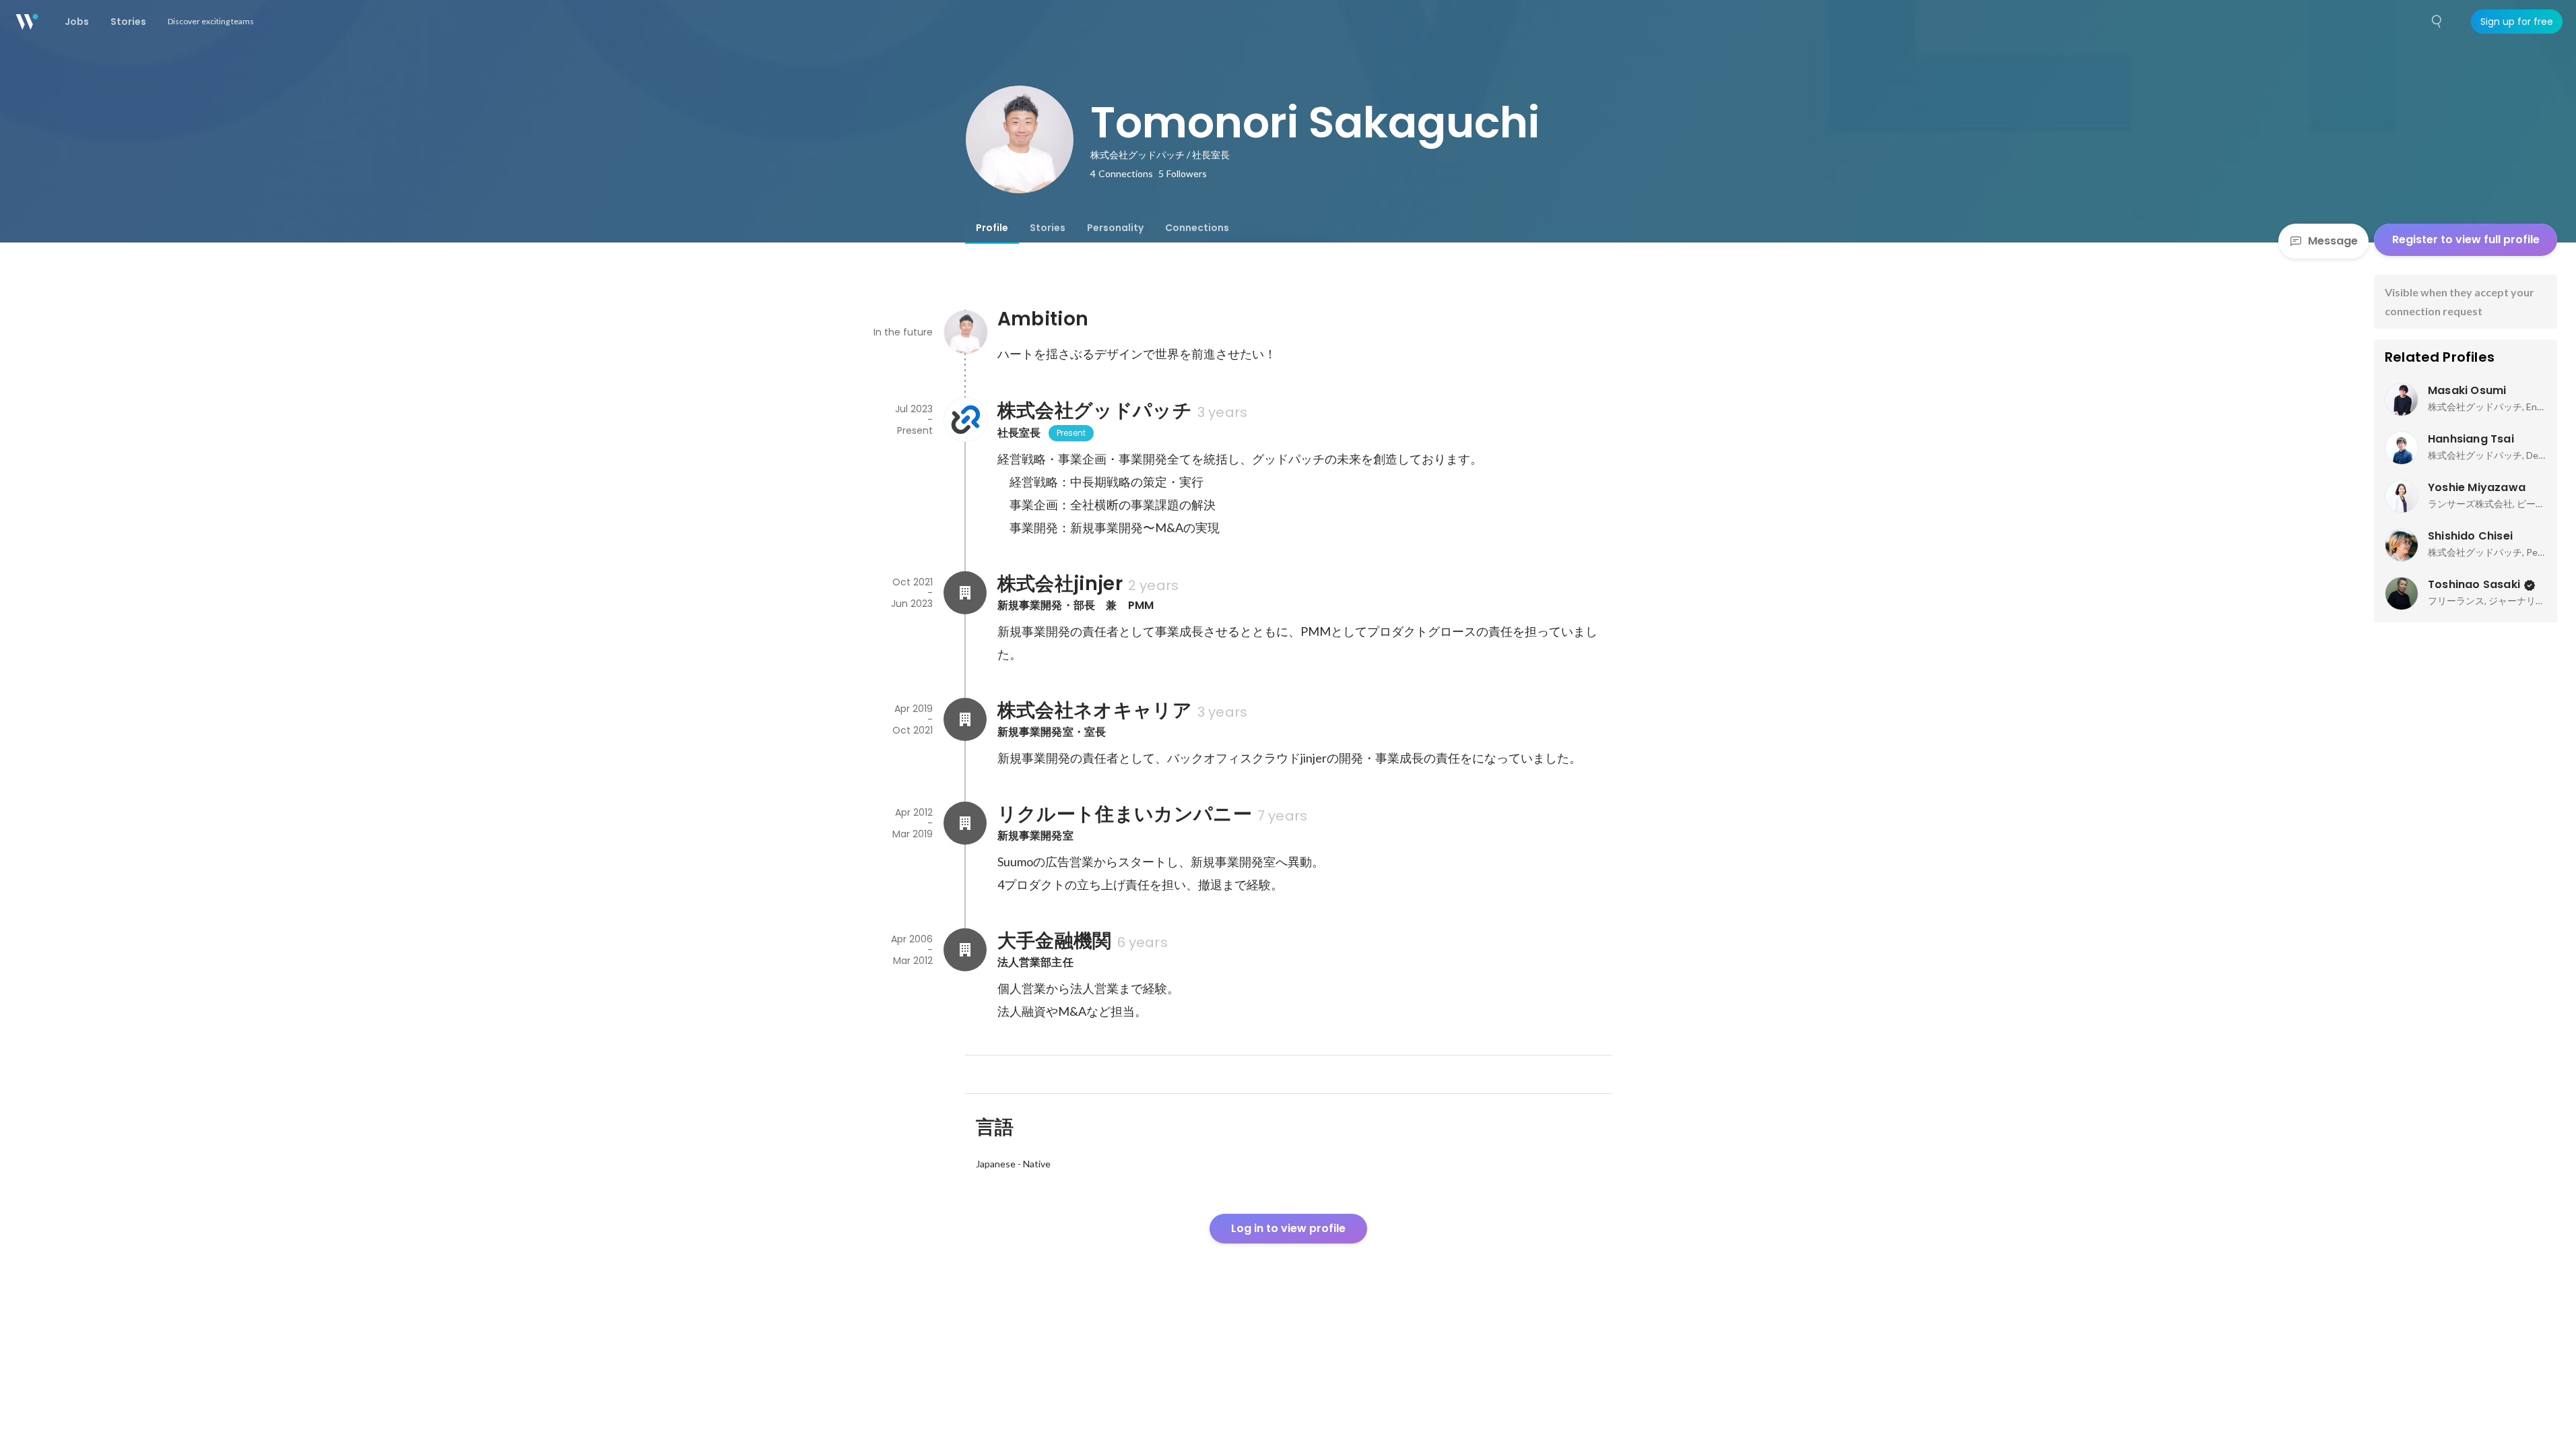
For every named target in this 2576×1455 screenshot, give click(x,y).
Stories (1048, 228)
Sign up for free (2517, 22)
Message (2333, 241)
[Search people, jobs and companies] (2437, 22)
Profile (992, 228)
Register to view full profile (2466, 239)
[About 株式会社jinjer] (965, 593)
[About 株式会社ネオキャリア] (965, 719)
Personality (1115, 228)
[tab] (992, 228)
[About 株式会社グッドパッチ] (965, 420)
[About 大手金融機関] (965, 950)
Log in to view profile (1288, 1228)
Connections (1197, 228)
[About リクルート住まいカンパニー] (965, 823)
